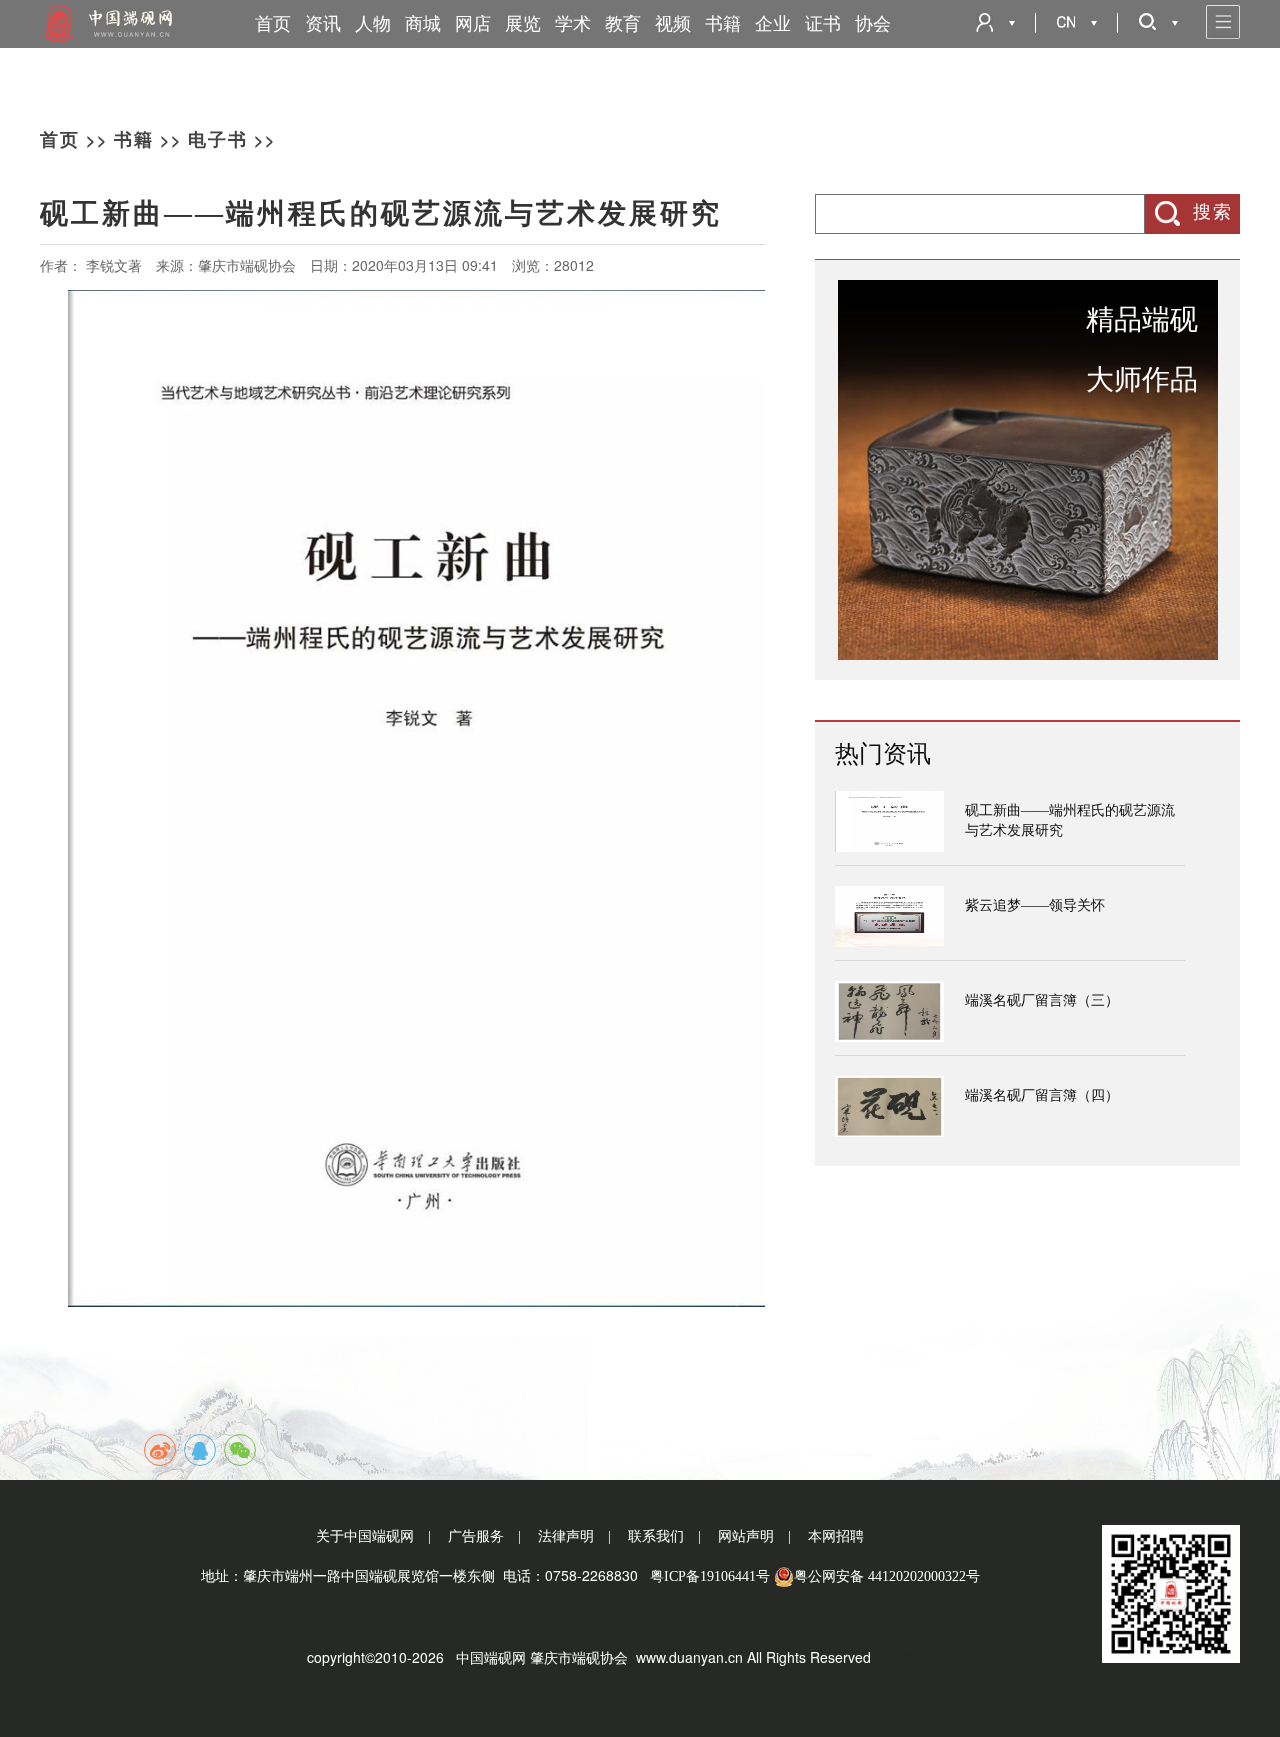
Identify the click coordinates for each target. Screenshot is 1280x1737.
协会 (873, 24)
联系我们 (656, 1536)
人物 (373, 24)
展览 (523, 24)
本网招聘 (836, 1536)
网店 (473, 24)
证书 (823, 24)
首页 (273, 24)
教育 (623, 24)
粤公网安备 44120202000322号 (887, 1576)
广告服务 (476, 1536)
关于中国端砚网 (365, 1536)
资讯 (323, 24)
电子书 (218, 140)
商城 (423, 24)
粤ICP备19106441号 (710, 1576)
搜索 (1213, 212)
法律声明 (566, 1536)
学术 (573, 24)
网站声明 (746, 1536)
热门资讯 (883, 754)
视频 (673, 24)
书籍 (723, 24)
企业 (773, 24)
